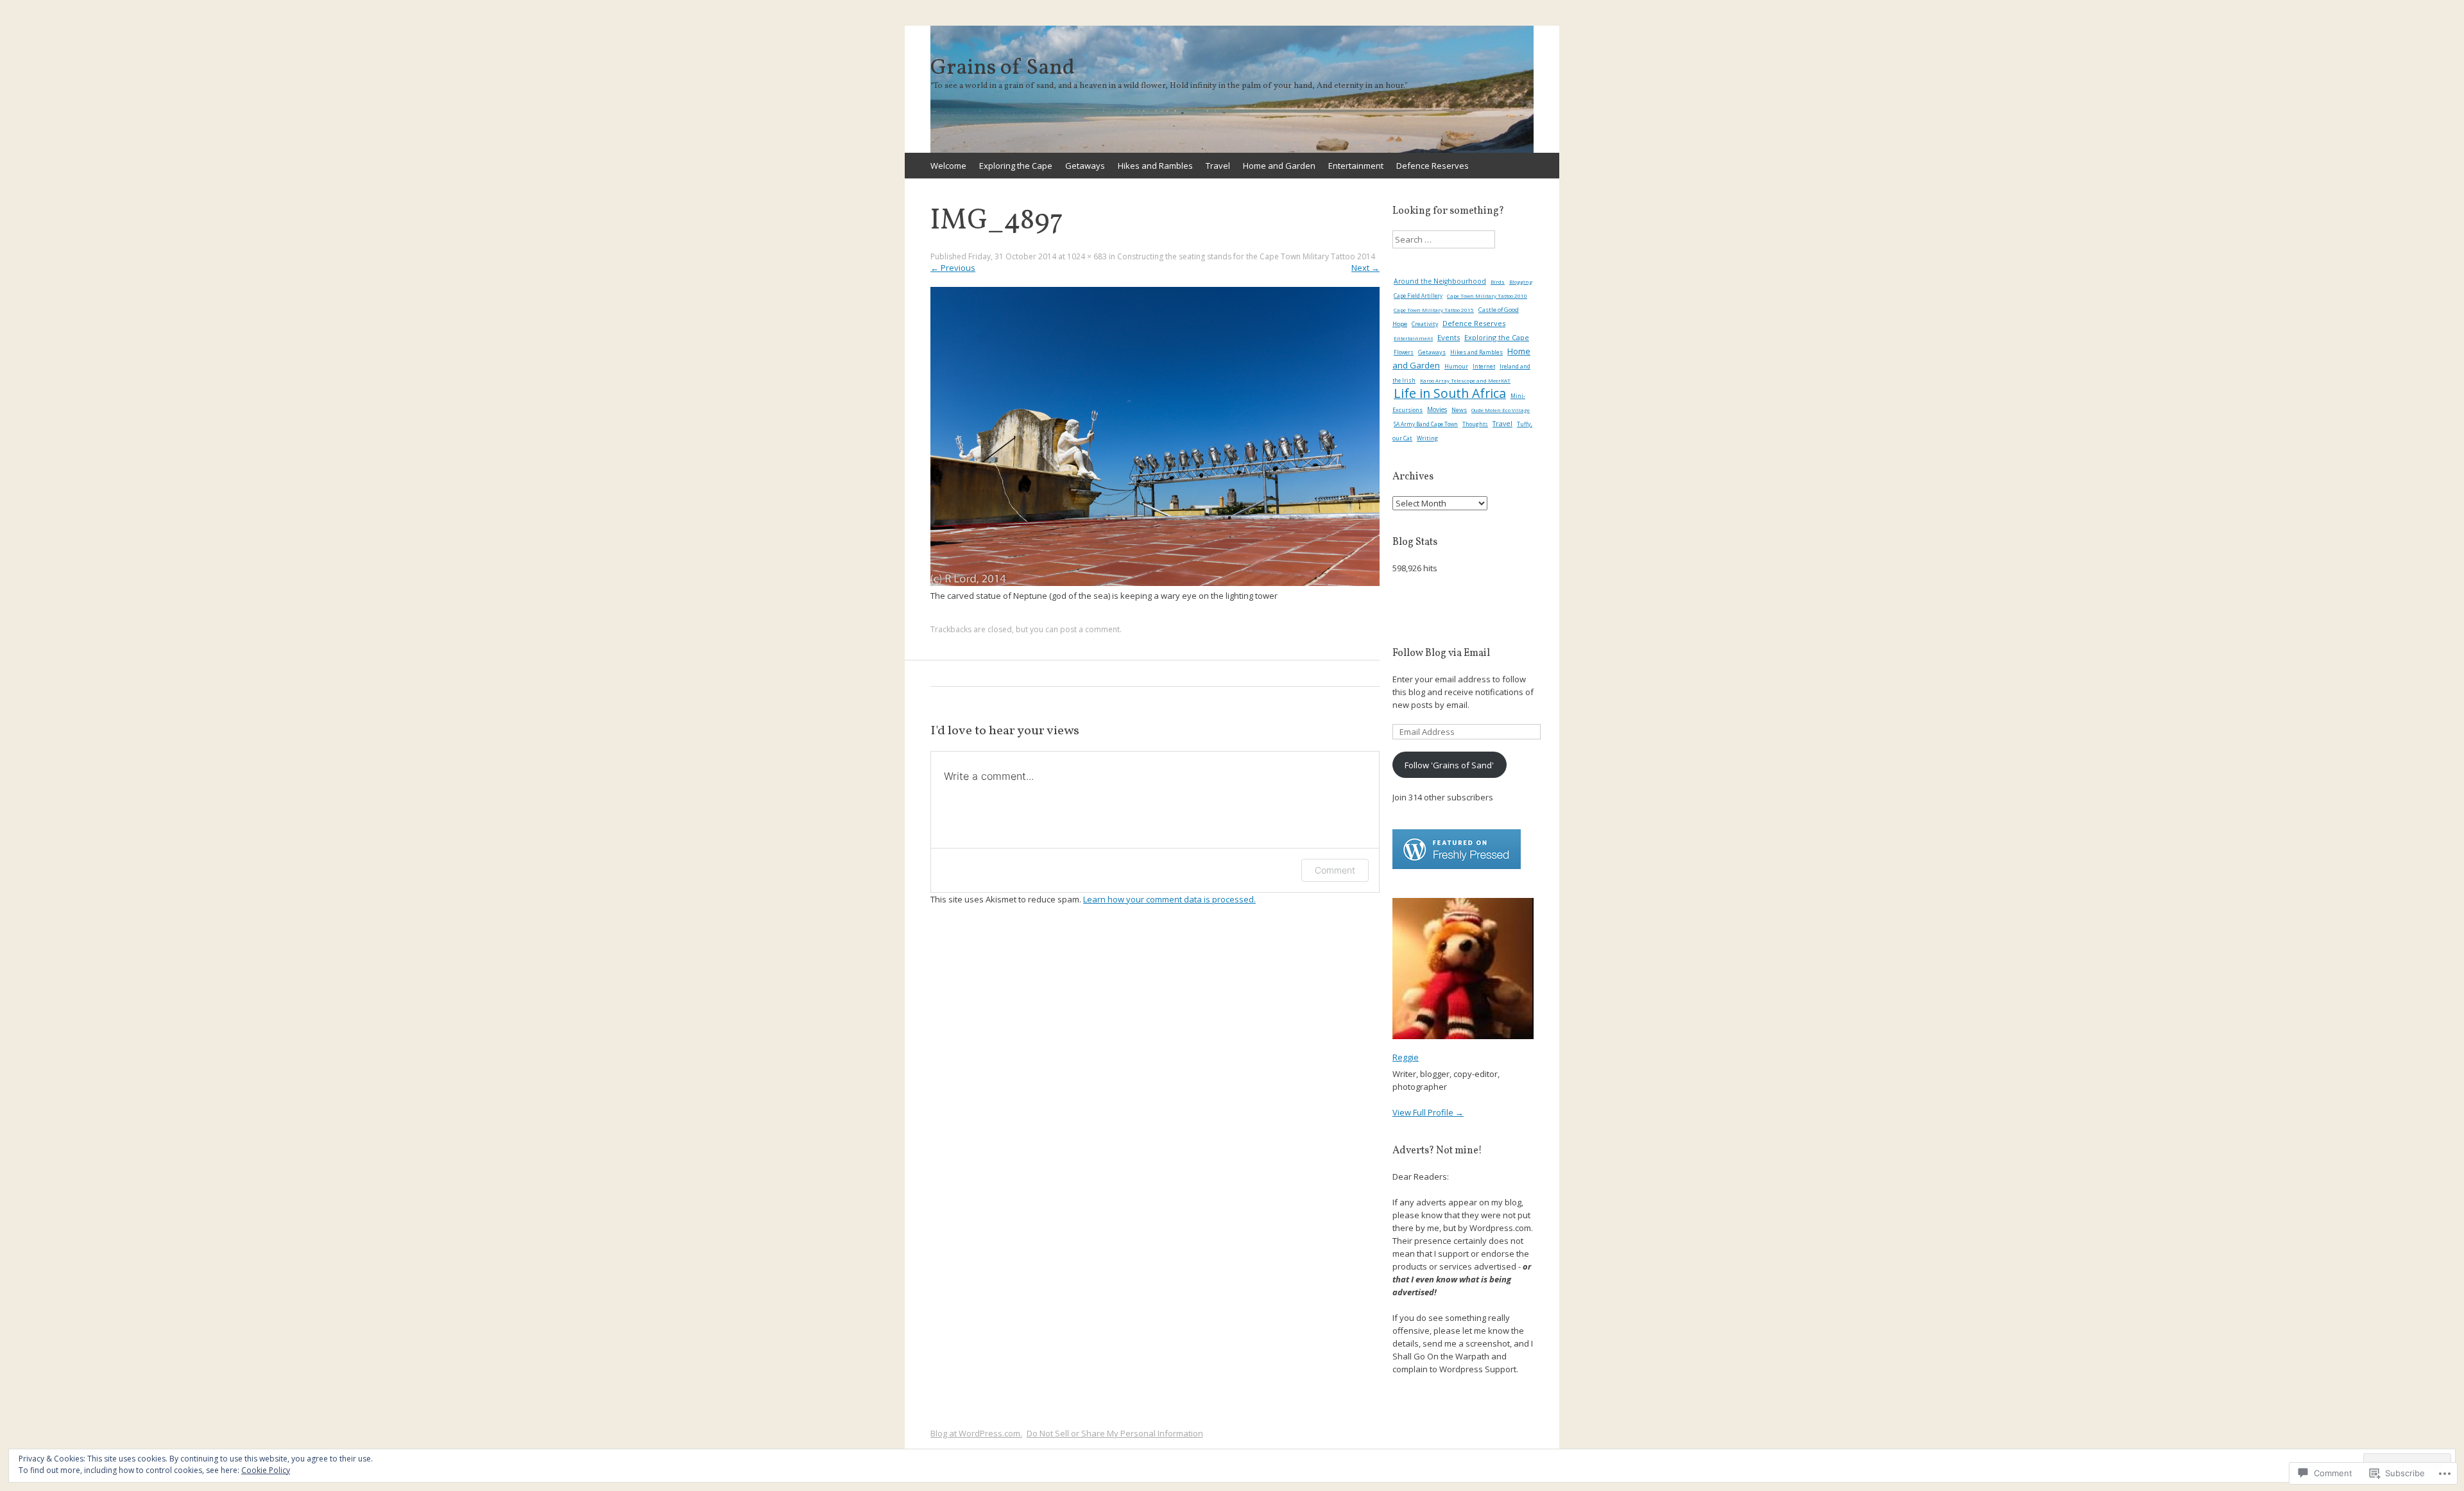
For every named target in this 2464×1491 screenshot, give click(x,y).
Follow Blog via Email (1441, 653)
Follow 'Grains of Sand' (1449, 765)
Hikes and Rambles (1155, 166)
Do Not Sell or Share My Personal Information (1115, 1433)
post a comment (1090, 629)
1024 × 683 (1087, 256)
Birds (1498, 282)
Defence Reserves (1433, 166)
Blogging (1521, 281)
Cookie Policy (266, 1470)
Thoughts (1475, 424)
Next (1365, 268)
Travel (1218, 166)
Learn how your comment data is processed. (1169, 899)
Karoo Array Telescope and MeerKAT (1465, 381)
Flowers (1404, 352)
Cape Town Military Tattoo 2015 (1434, 310)
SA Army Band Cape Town (1426, 424)
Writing (1427, 438)
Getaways (1085, 166)
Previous (953, 268)
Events (1449, 337)
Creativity (1425, 324)
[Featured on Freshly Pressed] (1457, 866)
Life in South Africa (1450, 393)
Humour (1456, 366)
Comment (1335, 870)
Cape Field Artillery (1418, 296)
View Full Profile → (1428, 1112)
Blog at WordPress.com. (976, 1433)
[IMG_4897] (1155, 583)
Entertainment (1356, 166)
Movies (1437, 409)
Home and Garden (1279, 166)
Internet (1484, 366)
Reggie (1406, 1057)
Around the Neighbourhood (1440, 281)
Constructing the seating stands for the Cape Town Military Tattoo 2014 (1246, 256)
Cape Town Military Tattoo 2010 (1487, 296)
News (1459, 410)
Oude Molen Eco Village (1501, 410)
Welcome (948, 166)
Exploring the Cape (1016, 166)
